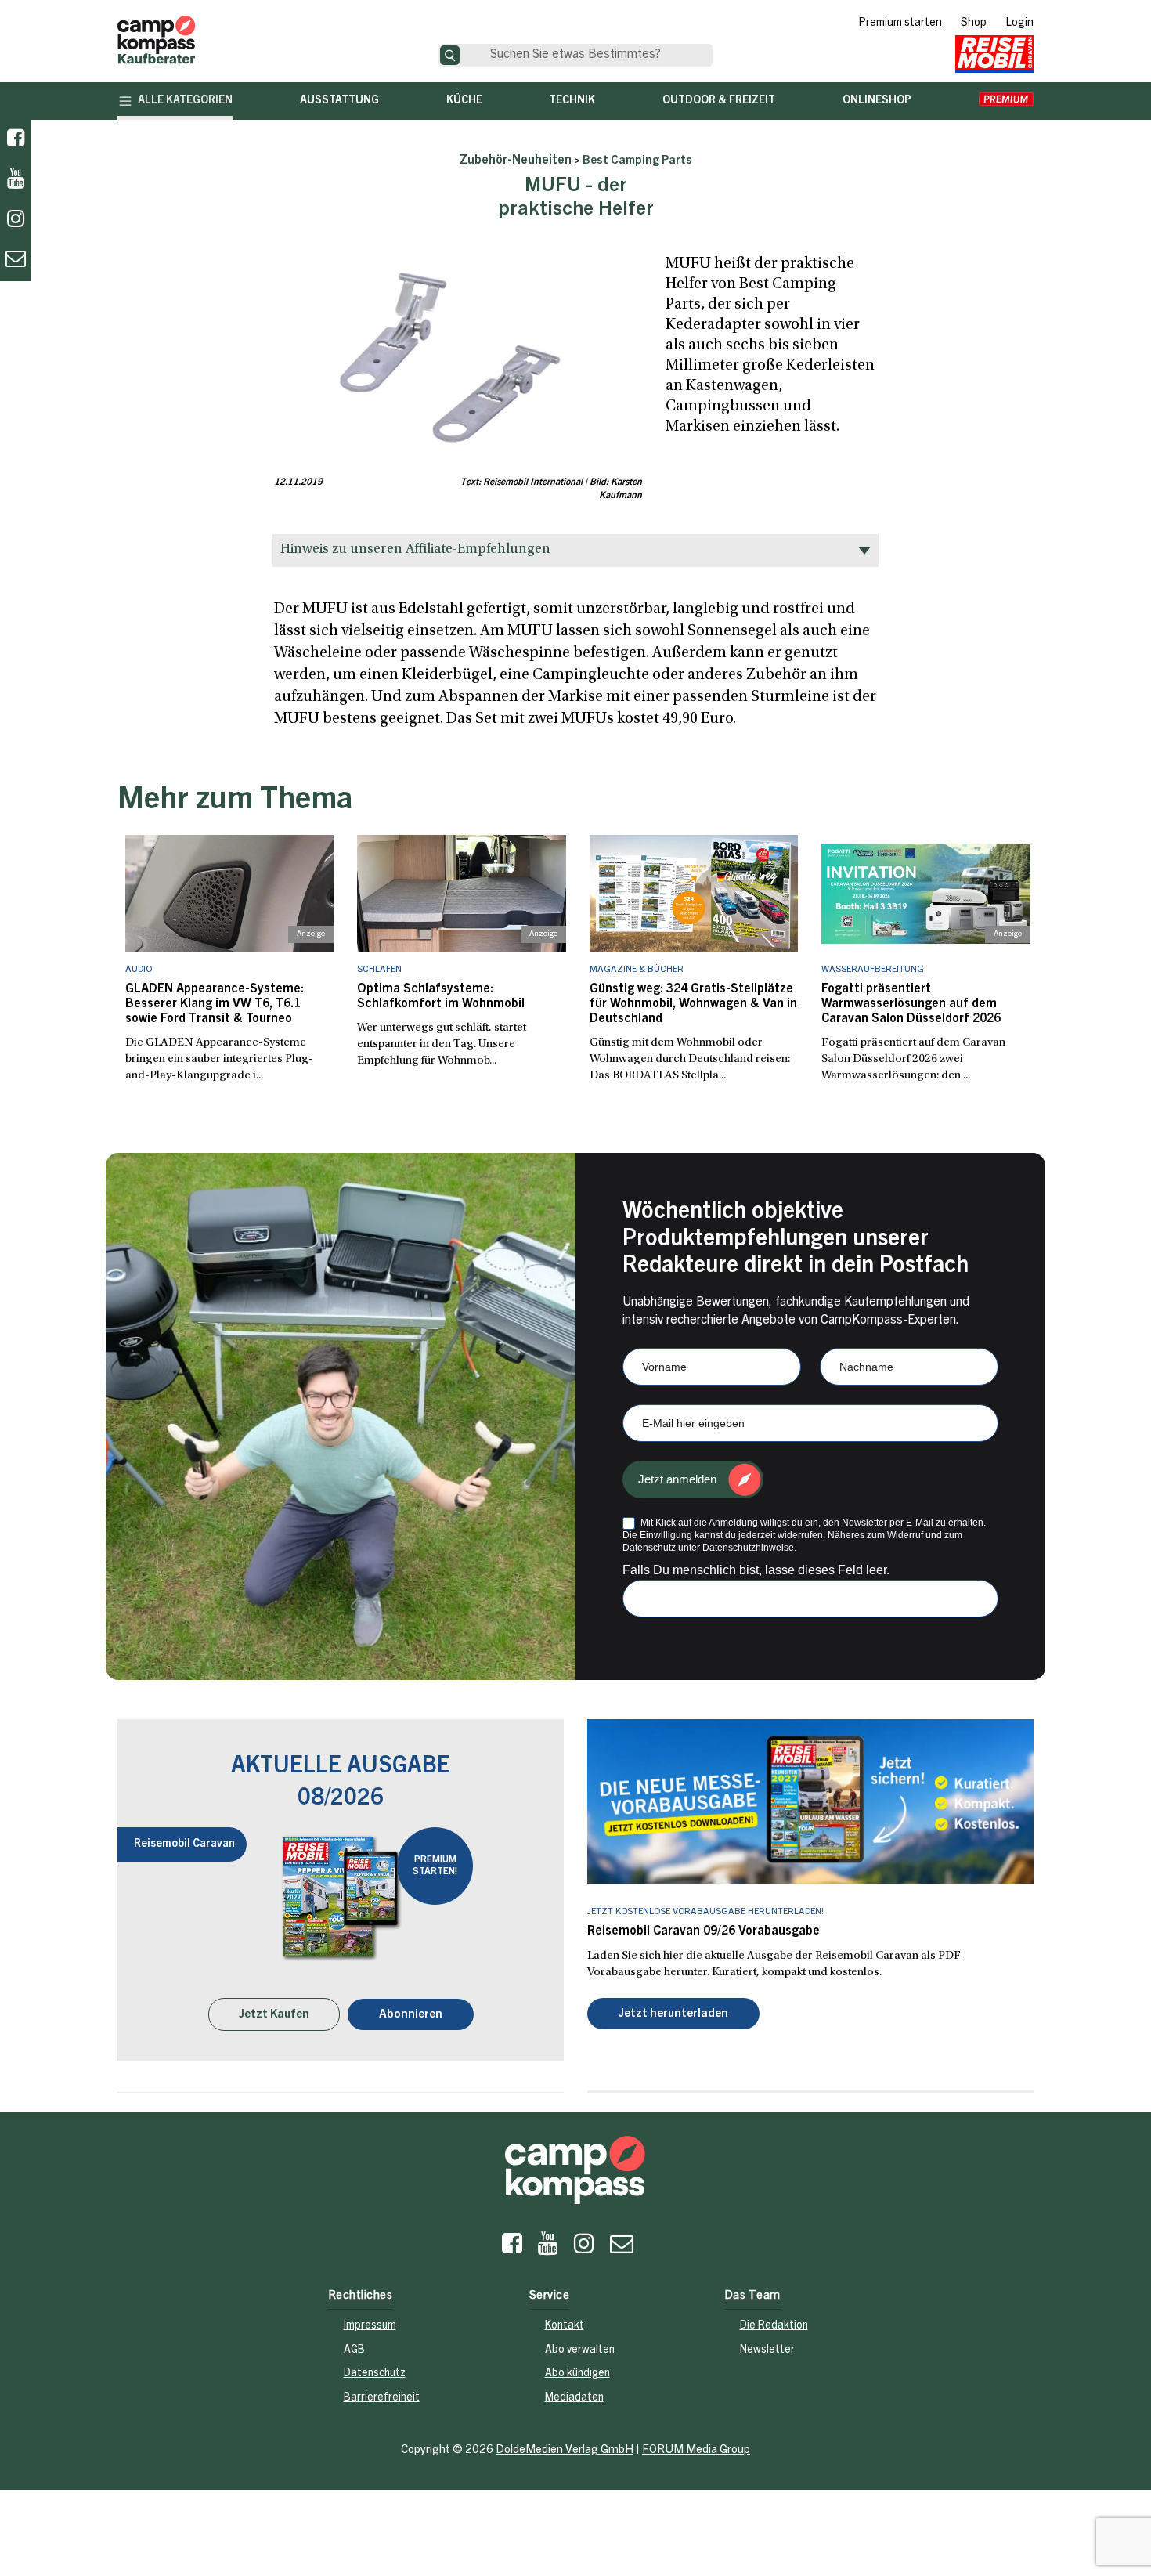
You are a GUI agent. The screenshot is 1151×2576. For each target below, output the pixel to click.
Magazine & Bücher (637, 970)
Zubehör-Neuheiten (516, 161)
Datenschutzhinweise (748, 1548)
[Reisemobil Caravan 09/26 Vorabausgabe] (810, 1801)
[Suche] (450, 55)
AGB (354, 2350)
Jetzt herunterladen (673, 2014)
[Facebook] (16, 140)
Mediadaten (574, 2398)
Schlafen (379, 970)
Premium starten (900, 23)
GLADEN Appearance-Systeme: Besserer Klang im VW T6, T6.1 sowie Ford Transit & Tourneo (215, 1004)
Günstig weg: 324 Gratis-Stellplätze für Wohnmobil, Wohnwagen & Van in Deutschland (693, 1004)
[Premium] (1006, 101)
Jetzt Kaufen (274, 2015)
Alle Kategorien (185, 101)
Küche (464, 101)
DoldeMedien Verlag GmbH (565, 2450)
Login (1019, 23)
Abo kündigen (577, 2374)
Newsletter (767, 2350)
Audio (139, 970)
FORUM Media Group (696, 2450)
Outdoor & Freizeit (719, 101)
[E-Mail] (622, 2248)
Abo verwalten (580, 2350)
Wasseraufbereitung (873, 970)
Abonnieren (411, 2015)
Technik (572, 101)
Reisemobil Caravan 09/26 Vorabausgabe (704, 1931)
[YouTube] (548, 2248)
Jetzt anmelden (677, 1479)
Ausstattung (339, 101)
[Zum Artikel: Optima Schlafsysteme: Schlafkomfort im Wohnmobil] (462, 894)
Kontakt (565, 2326)
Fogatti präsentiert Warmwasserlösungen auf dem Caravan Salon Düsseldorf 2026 (911, 1004)
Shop (974, 23)
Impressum (370, 2326)
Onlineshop (877, 101)
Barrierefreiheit (382, 2398)
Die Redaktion (774, 2326)
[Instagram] (584, 2248)
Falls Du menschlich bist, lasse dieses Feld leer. (756, 1570)
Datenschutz (375, 2374)
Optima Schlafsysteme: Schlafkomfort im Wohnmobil (441, 997)
